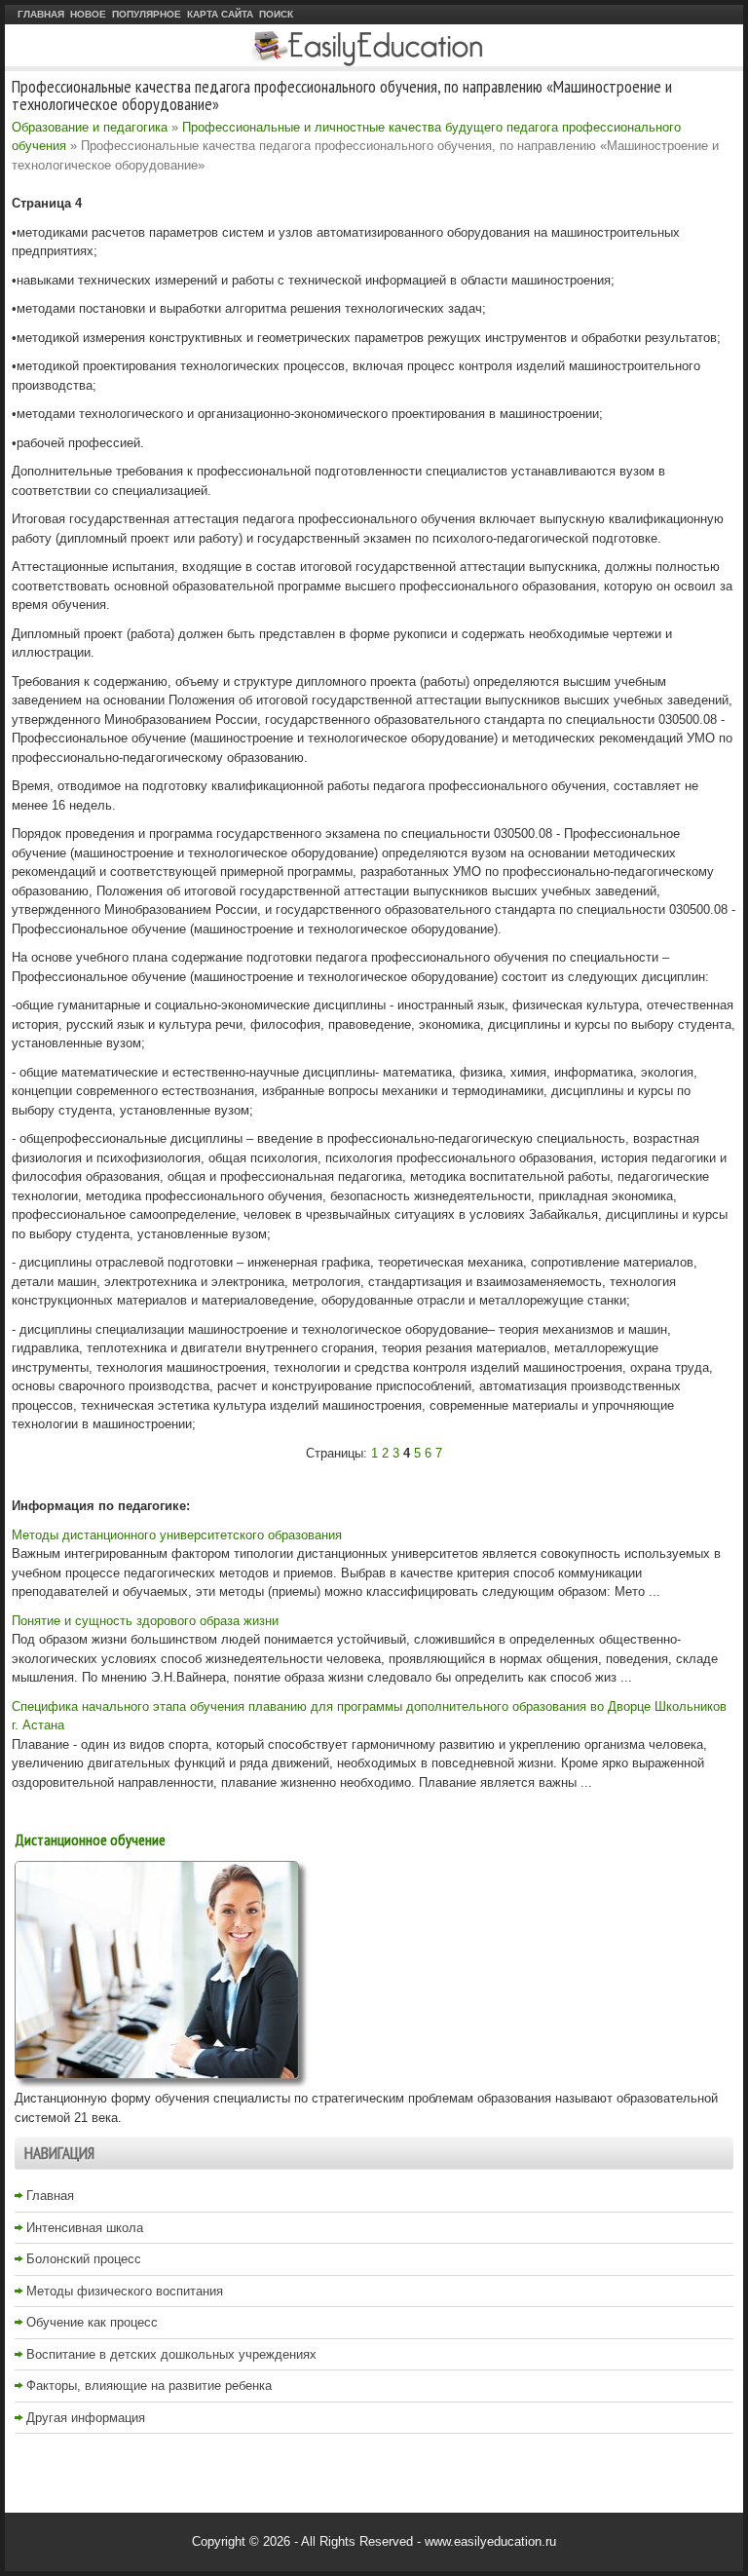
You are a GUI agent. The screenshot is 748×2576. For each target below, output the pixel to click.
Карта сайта (220, 14)
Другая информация (86, 2418)
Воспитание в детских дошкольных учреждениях (171, 2354)
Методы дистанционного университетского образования (177, 1535)
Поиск (276, 14)
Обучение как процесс (92, 2322)
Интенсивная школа (85, 2228)
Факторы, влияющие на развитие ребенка (149, 2386)
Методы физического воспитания (125, 2291)
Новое (88, 14)
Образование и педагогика (90, 127)
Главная (41, 14)
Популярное (147, 14)
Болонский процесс (84, 2259)
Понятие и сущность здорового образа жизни (145, 1621)
